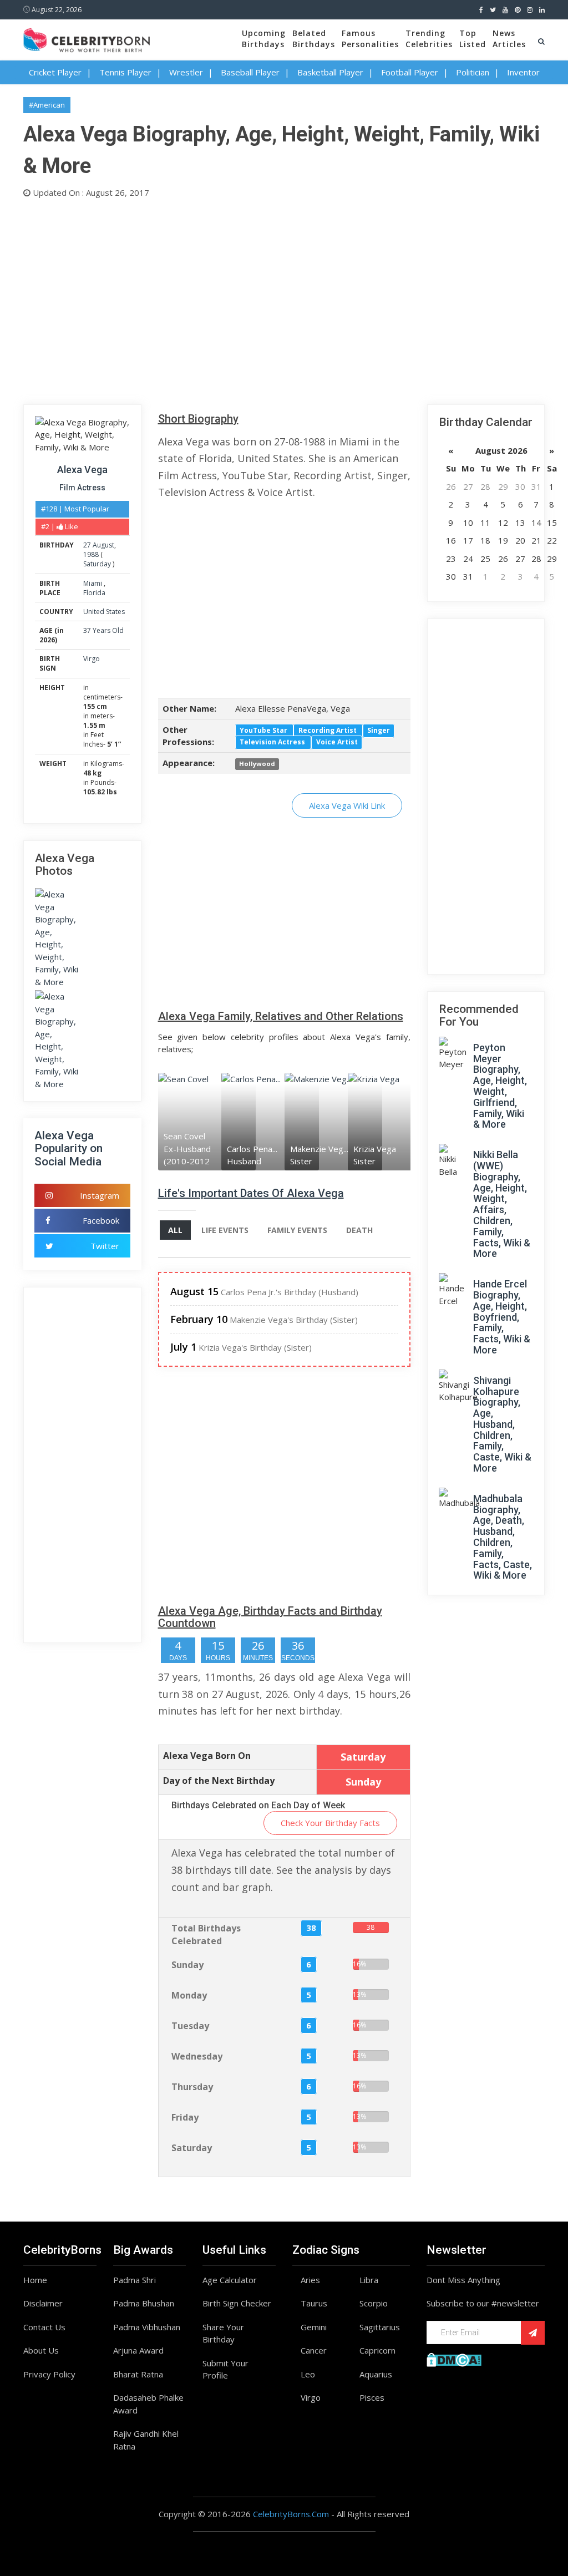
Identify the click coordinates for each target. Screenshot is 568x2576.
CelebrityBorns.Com (291, 2514)
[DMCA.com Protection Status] (454, 2359)
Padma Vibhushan (147, 2327)
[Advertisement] (284, 299)
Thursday (192, 2087)
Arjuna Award (138, 2350)
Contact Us (44, 2327)
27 (87, 545)
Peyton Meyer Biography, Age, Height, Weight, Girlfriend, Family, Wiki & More (500, 1086)
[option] (190, 1121)
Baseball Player (250, 72)
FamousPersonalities (370, 39)
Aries (310, 2280)
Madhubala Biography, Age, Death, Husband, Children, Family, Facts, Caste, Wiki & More (503, 1537)
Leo (308, 2374)
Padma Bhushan (144, 2303)
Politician (473, 72)
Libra (369, 2280)
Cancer (314, 2350)
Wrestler (186, 72)
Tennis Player (125, 72)
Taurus (314, 2303)
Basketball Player (330, 72)
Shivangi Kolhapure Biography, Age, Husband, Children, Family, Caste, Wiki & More (502, 1424)
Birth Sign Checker (237, 2303)
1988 (91, 554)
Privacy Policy (49, 2374)
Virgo (92, 659)
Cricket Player (55, 72)
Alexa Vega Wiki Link (347, 805)
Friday (185, 2117)
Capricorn (377, 2350)
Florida (94, 593)
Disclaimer (43, 2303)
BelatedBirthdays (314, 39)
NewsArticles (509, 39)
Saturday (97, 564)
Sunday (187, 1965)
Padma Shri (135, 2280)
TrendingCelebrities (429, 39)
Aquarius (376, 2374)
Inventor (523, 72)
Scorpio (374, 2303)
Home (35, 2280)
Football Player (410, 72)
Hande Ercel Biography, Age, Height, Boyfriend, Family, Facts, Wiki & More (502, 1317)
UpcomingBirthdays (264, 39)
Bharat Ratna (138, 2374)
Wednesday (197, 2056)
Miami (93, 583)
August (103, 545)
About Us (41, 2350)
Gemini (314, 2327)
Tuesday (190, 2026)
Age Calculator (230, 2280)
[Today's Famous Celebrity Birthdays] (87, 38)
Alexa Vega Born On (207, 1756)
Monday (189, 1995)
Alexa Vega (82, 470)
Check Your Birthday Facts (330, 1823)
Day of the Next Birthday (219, 1781)
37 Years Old (103, 630)
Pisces (372, 2397)
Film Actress (82, 488)
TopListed (473, 39)
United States (104, 612)
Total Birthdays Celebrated (206, 1934)
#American (47, 105)
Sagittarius (380, 2327)
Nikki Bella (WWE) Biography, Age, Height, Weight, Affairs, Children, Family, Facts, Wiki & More (502, 1204)
